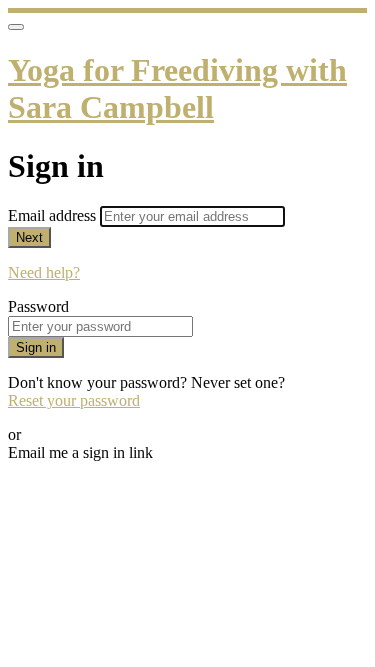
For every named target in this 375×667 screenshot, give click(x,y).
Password (38, 306)
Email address (54, 215)
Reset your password (74, 400)
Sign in (36, 347)
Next (29, 237)
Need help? (44, 272)
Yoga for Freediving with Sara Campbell (177, 88)
